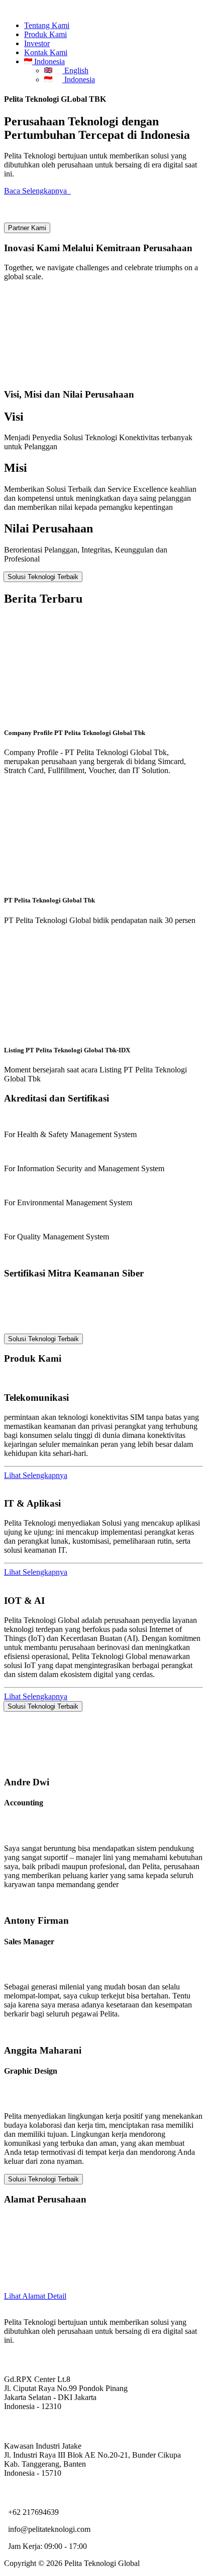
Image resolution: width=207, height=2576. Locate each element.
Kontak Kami (46, 52)
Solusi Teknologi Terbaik (43, 577)
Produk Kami (45, 34)
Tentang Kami (47, 25)
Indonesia (80, 79)
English (75, 70)
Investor (37, 43)
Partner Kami (27, 228)
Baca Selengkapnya (37, 191)
